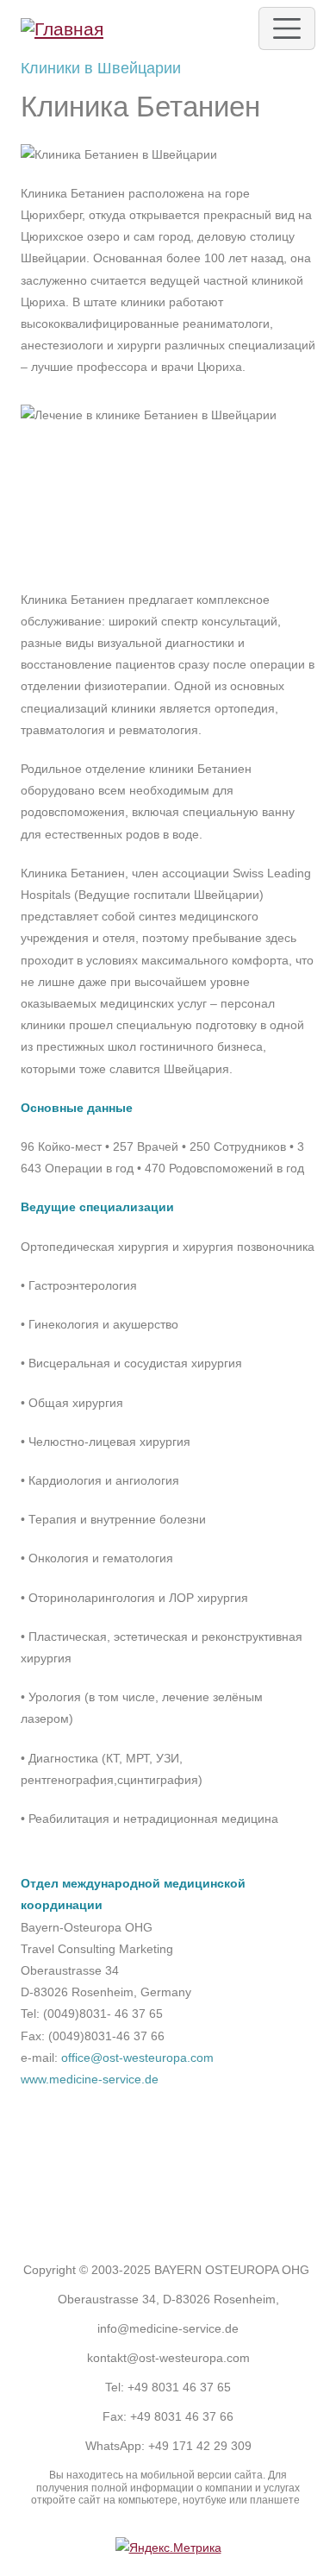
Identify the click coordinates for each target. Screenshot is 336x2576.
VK (202, 2202)
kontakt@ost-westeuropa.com (168, 2358)
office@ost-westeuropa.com (137, 2058)
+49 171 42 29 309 (200, 2446)
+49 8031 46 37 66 (182, 2416)
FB (135, 2202)
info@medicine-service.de (168, 2328)
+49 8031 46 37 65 (179, 2387)
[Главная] (62, 28)
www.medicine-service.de (90, 2079)
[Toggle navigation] (287, 28)
